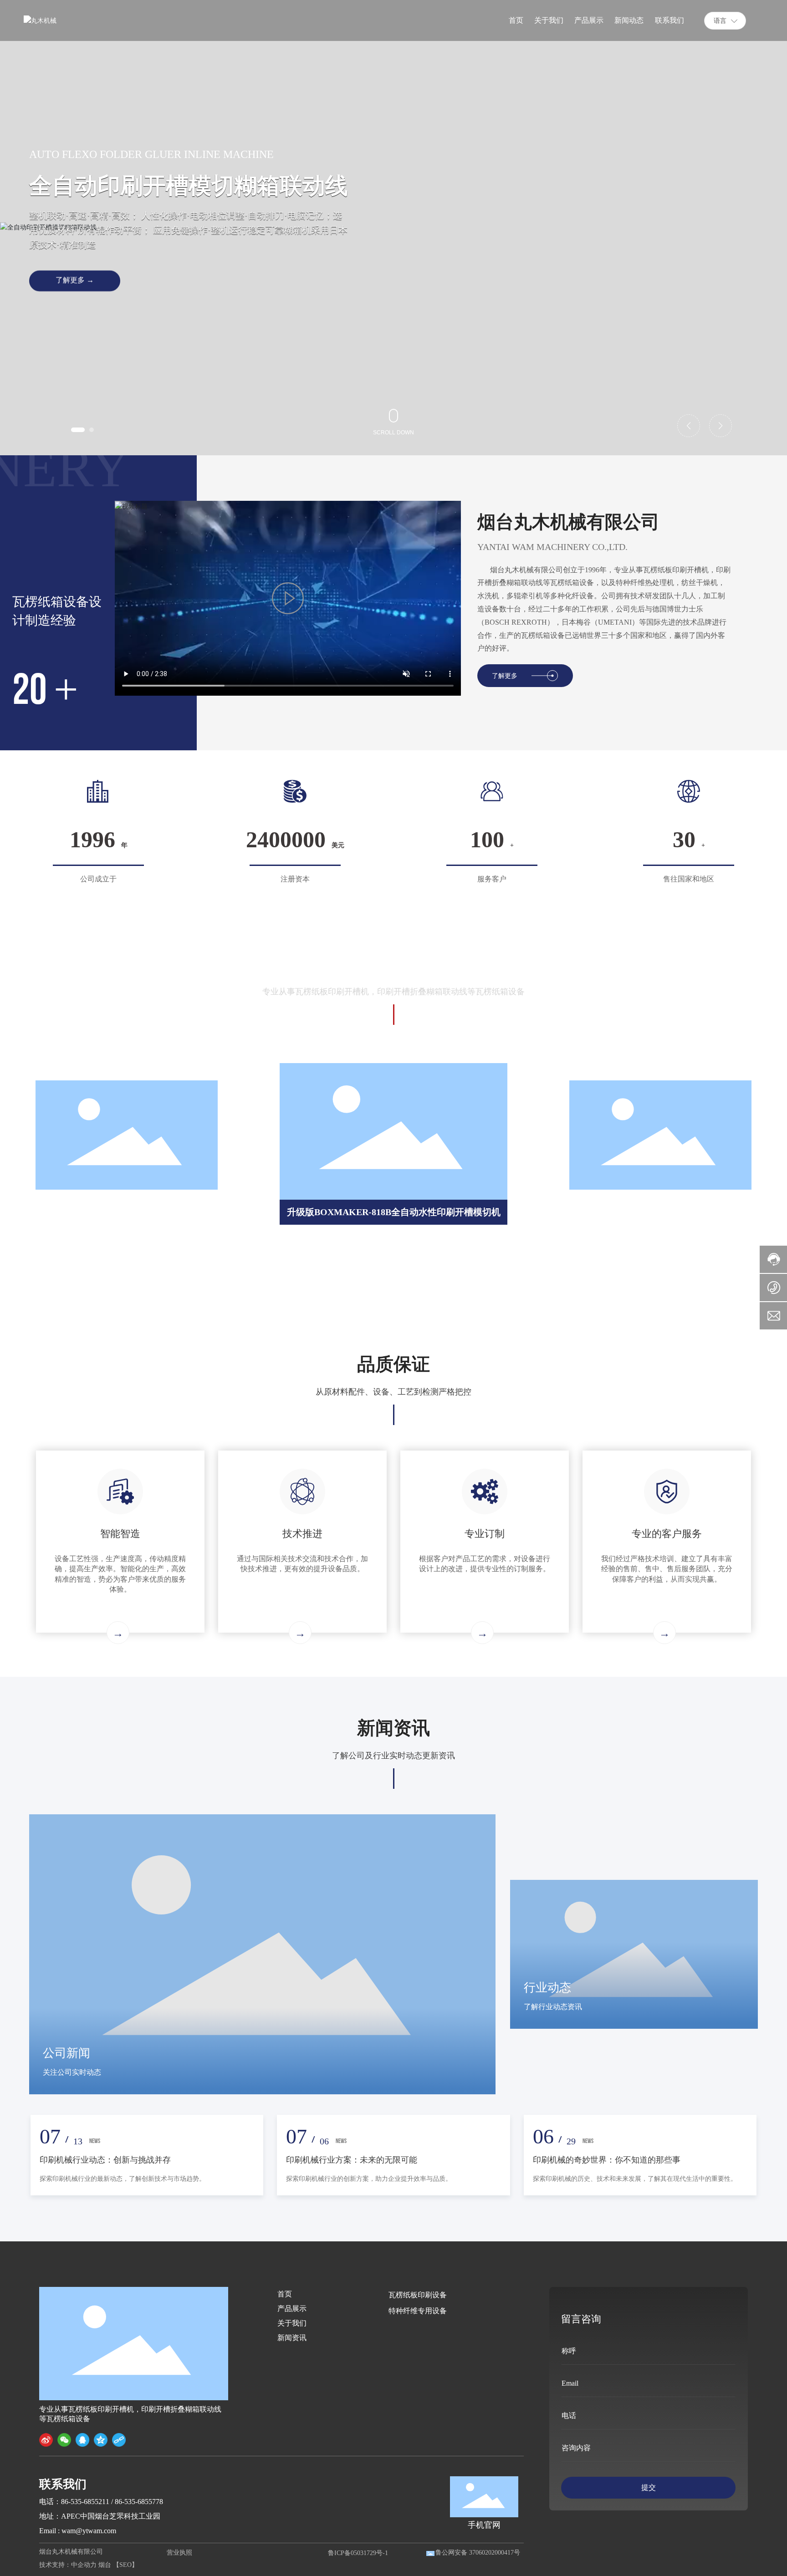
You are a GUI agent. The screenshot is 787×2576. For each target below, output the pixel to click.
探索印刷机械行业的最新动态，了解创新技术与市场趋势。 (123, 2179)
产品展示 (292, 2309)
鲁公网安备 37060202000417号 (478, 2553)
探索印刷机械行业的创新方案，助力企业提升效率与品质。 (369, 2179)
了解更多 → (75, 280)
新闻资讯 (292, 2338)
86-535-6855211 (85, 2502)
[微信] (64, 2440)
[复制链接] (119, 2440)
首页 (285, 2294)
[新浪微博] (46, 2440)
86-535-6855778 (139, 2502)
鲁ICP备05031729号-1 (358, 2553)
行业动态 (547, 1988)
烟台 (105, 2565)
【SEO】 (125, 2565)
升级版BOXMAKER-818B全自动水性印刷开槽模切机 (394, 1212)
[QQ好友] (82, 2440)
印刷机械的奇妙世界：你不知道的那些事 (607, 2160)
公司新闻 (66, 2053)
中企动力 (84, 2565)
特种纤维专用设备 (418, 2311)
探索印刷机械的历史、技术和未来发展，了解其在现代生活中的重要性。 (635, 2179)
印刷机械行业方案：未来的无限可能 (352, 2160)
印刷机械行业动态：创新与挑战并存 (105, 2160)
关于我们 (292, 2323)
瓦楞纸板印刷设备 (418, 2295)
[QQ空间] (101, 2440)
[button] (78, 430)
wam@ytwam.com (89, 2531)
